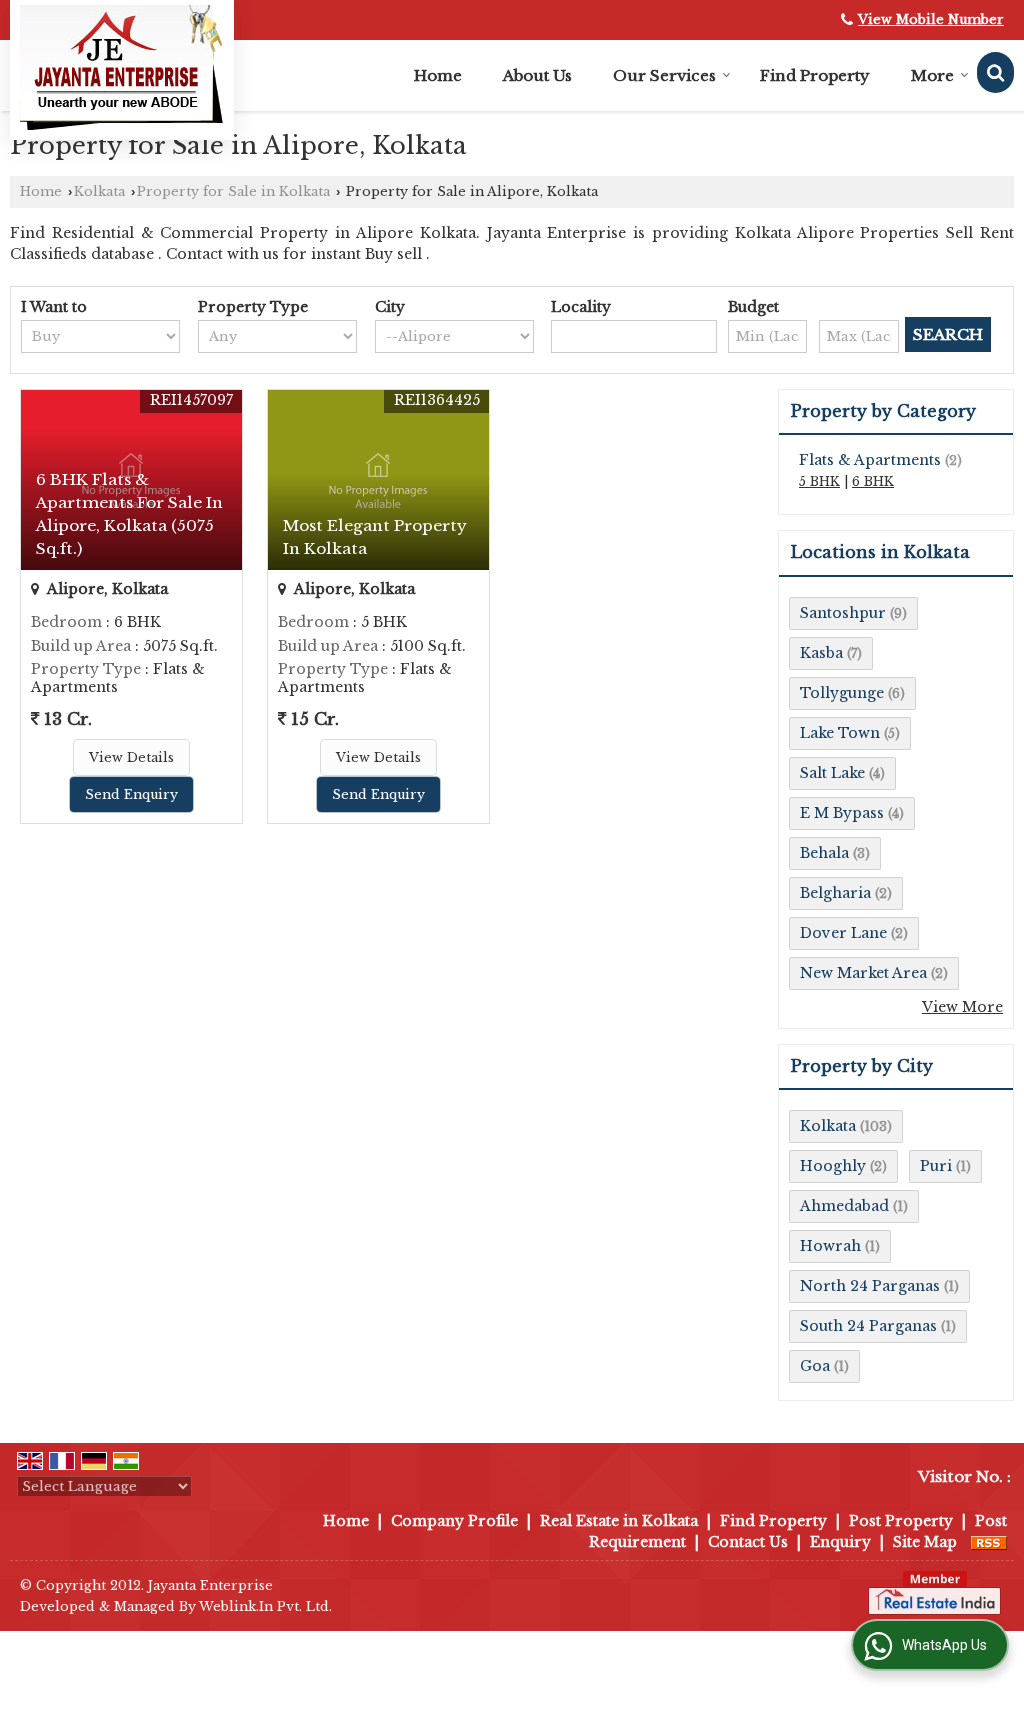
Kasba (821, 653)
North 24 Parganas (870, 1286)
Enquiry (840, 1542)
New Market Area (863, 973)
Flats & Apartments (870, 460)
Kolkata (99, 191)
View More (962, 1007)
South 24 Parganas (868, 1326)
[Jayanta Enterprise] (122, 67)
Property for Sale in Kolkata (233, 191)
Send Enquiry (131, 794)
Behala (824, 853)
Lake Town (840, 733)
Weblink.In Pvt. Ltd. (265, 1606)
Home (438, 75)
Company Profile (454, 1521)
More (932, 75)
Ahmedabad (844, 1206)
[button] (931, 19)
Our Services (664, 75)
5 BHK (819, 481)
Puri (936, 1166)
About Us (537, 75)
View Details (131, 757)
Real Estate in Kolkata (619, 1521)
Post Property (901, 1521)
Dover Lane (843, 933)
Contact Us (748, 1542)
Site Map (925, 1542)
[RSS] (989, 1542)
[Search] (995, 72)
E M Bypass (842, 813)
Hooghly (833, 1166)
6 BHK (873, 481)
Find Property (815, 75)
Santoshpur (843, 613)
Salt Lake (832, 773)
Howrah (830, 1246)
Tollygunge (842, 693)
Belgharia (835, 893)
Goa (815, 1366)
